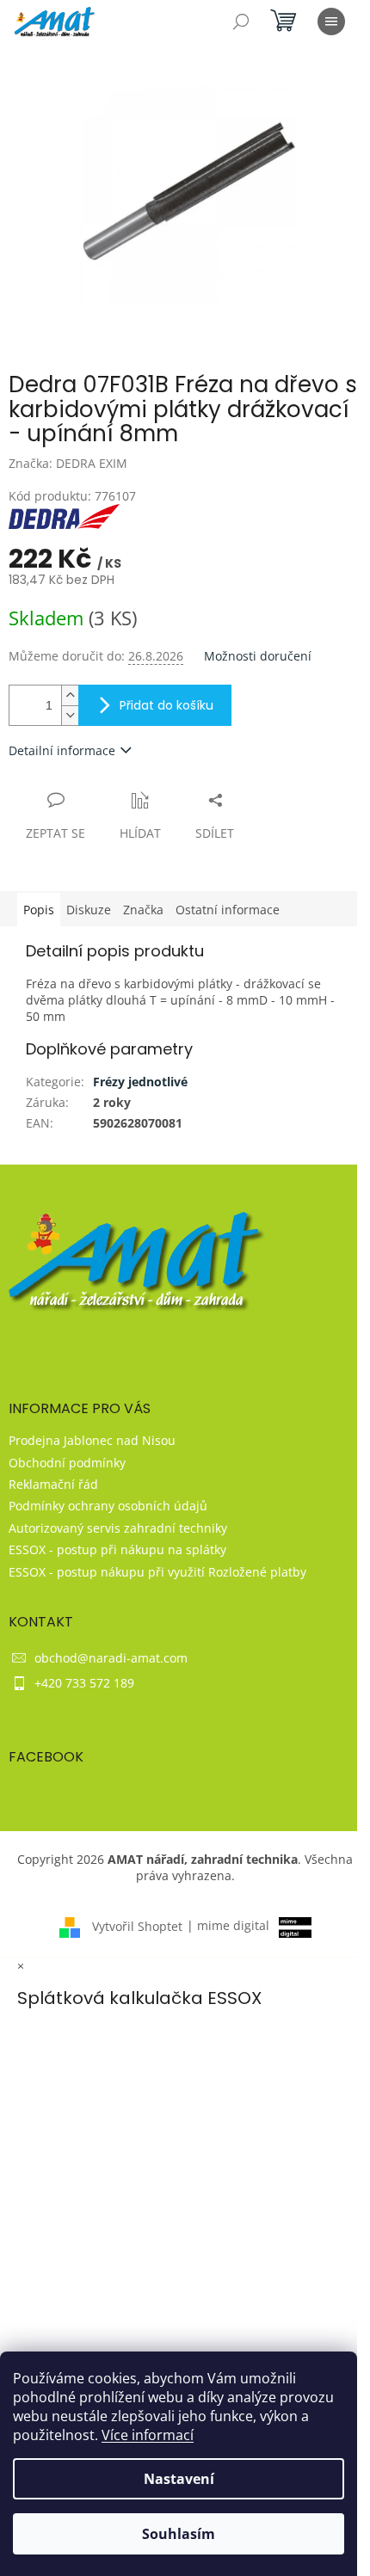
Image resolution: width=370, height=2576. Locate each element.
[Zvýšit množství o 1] (70, 695)
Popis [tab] (39, 910)
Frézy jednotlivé (140, 1082)
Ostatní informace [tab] (228, 910)
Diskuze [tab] (89, 910)
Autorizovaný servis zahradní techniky (118, 1528)
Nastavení (179, 2479)
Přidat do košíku (166, 705)
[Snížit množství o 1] (70, 715)
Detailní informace (62, 750)
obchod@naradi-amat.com (111, 1658)
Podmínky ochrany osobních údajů (108, 1506)
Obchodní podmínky (67, 1463)
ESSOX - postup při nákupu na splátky (117, 1549)
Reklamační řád (53, 1484)
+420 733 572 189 (84, 1683)
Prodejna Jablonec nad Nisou (92, 1440)
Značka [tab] (143, 910)
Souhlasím (179, 2534)
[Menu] (331, 22)
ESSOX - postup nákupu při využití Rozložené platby (157, 1572)
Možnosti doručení (258, 656)
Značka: (68, 463)
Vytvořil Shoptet (137, 1925)
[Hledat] (241, 22)
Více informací (148, 2435)
